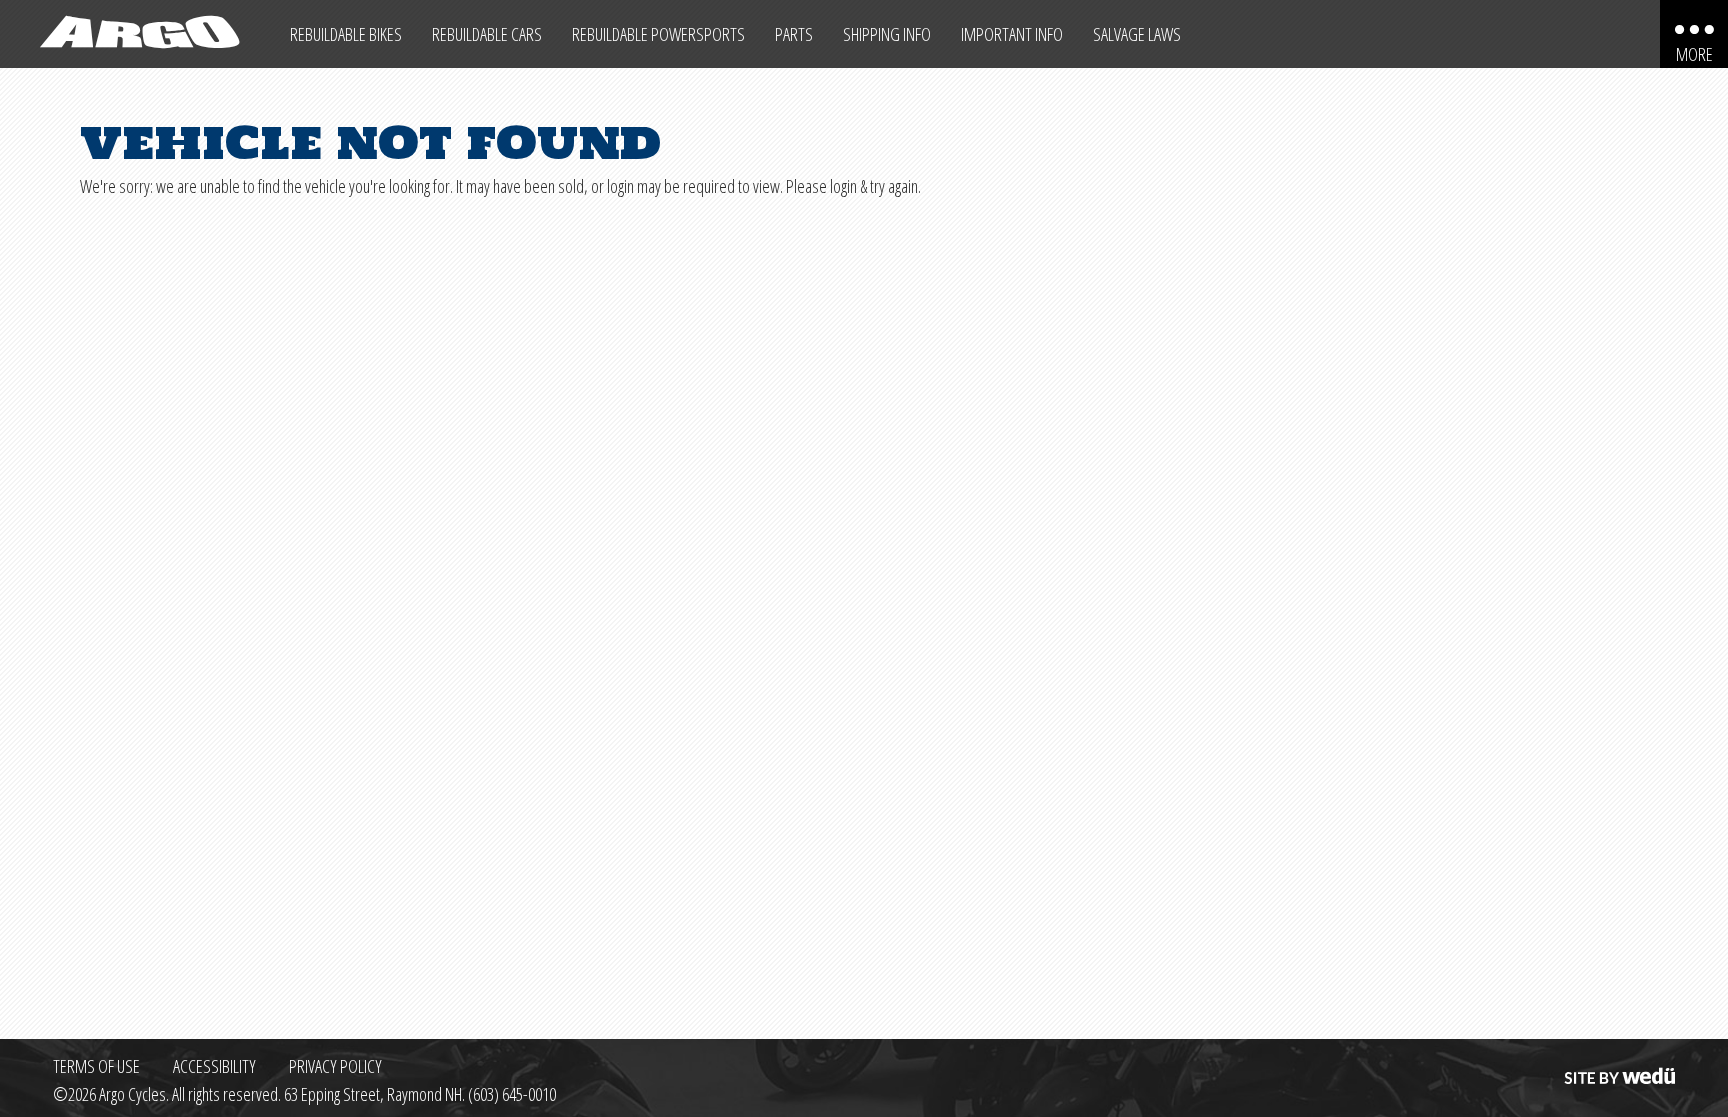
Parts (794, 34)
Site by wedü (1618, 1066)
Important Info (1012, 34)
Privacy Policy (335, 1066)
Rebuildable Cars (487, 34)
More (1694, 54)
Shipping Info (887, 34)
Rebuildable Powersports (658, 34)
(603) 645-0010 (512, 1094)
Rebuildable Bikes (346, 34)
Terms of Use (96, 1066)
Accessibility (214, 1066)
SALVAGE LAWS (1137, 34)
